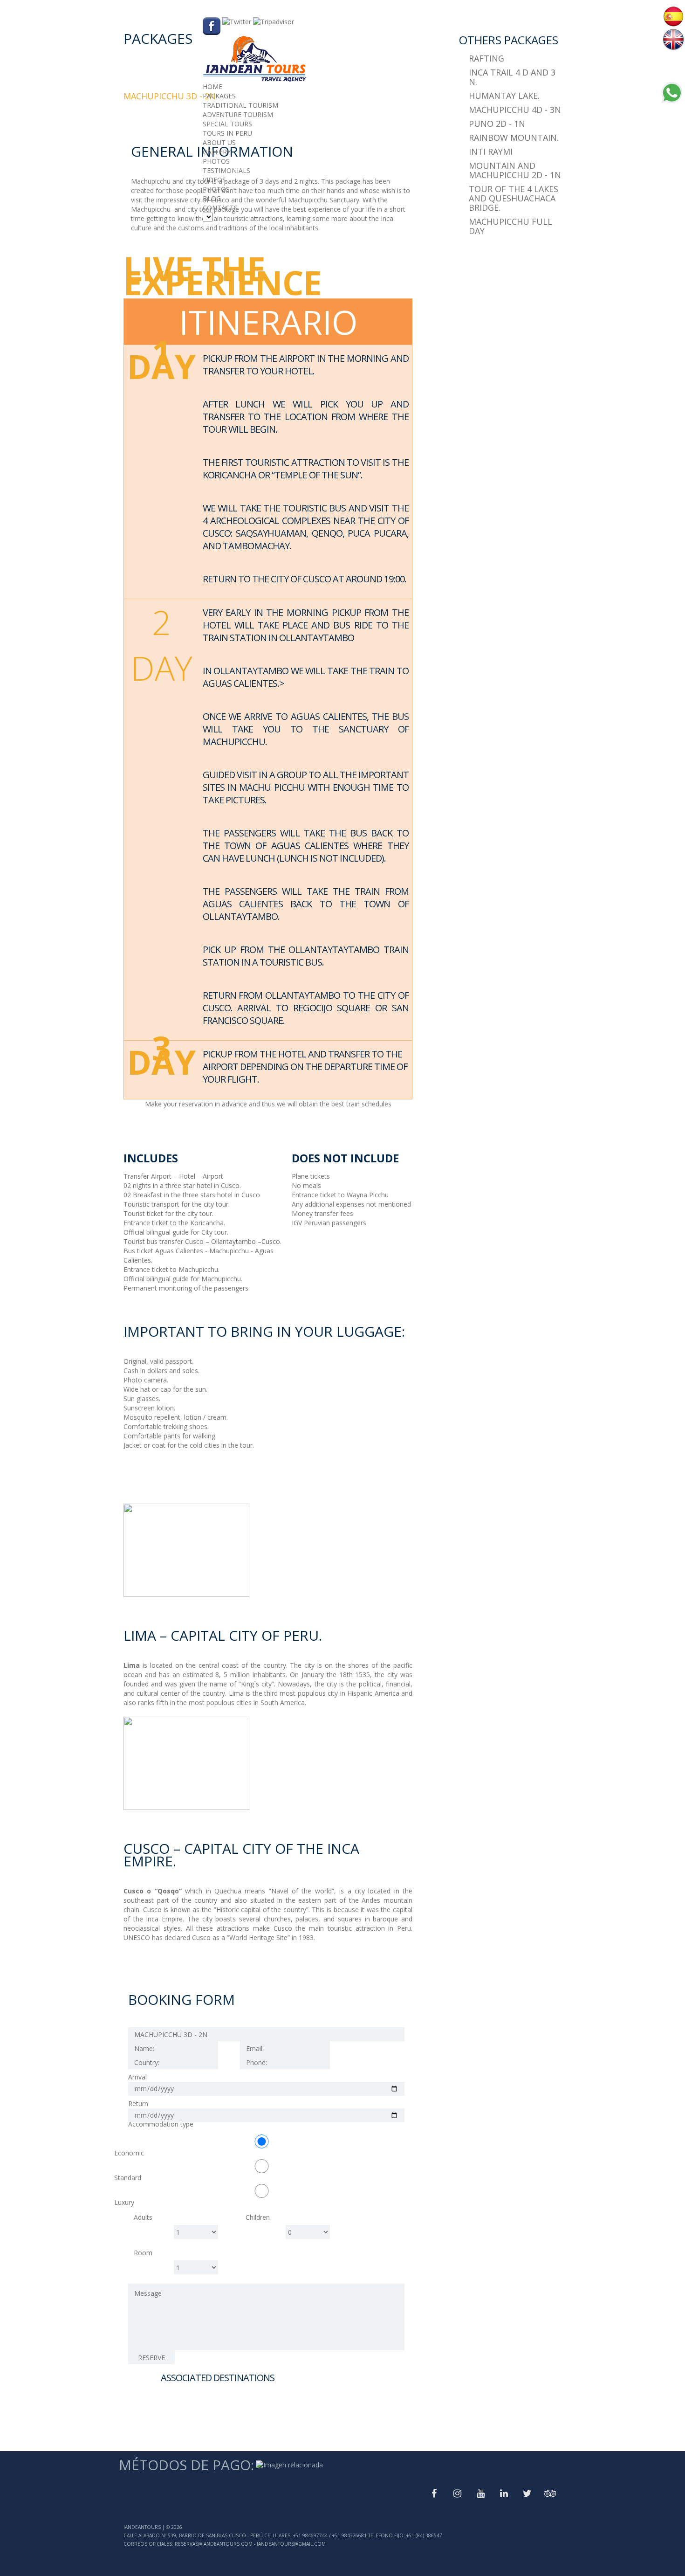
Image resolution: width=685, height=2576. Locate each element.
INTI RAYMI (491, 152)
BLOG (212, 198)
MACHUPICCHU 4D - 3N (515, 110)
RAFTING (486, 58)
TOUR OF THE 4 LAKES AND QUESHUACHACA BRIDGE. (514, 198)
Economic (129, 2153)
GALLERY (217, 152)
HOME (212, 86)
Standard (128, 2178)
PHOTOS (216, 161)
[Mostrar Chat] (671, 100)
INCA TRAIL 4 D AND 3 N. (512, 77)
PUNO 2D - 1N (497, 124)
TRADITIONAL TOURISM (240, 105)
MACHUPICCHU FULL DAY (510, 226)
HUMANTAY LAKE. (504, 96)
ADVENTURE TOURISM (238, 114)
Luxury (124, 2202)
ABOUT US (219, 142)
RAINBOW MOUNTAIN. (514, 138)
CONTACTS (220, 208)
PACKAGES (219, 96)
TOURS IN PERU (227, 133)
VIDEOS (214, 180)
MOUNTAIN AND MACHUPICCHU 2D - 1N (515, 170)
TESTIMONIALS (226, 170)
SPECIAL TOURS (227, 124)
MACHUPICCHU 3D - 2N (170, 96)
